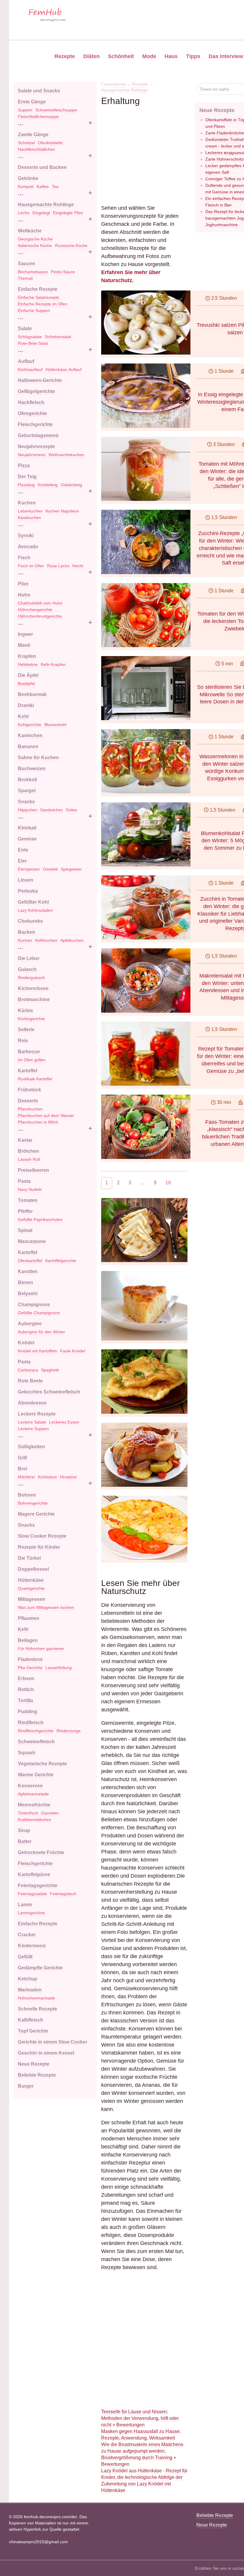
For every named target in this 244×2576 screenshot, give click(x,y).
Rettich (26, 1689)
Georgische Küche (35, 239)
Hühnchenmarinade (36, 1998)
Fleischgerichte (35, 424)
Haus (171, 56)
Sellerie (26, 1030)
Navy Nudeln (30, 1189)
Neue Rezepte (34, 2064)
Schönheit (121, 56)
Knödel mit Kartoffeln (37, 1351)
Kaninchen (30, 735)
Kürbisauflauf (30, 369)
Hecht (78, 566)
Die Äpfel (28, 675)
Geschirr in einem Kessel (46, 2053)
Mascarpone (32, 1241)
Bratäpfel (26, 683)
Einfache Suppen (34, 310)
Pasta (24, 1181)
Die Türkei (29, 1558)
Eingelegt (41, 213)
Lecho (24, 213)
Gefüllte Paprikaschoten (40, 1219)
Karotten (28, 1271)
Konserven (30, 1786)
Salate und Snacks (39, 91)
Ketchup (28, 1979)
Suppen (25, 110)
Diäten (91, 56)
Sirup (24, 1830)
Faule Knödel (73, 1351)
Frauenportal (113, 84)
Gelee (71, 810)
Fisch (24, 558)
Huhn (24, 595)
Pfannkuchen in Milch (38, 1122)
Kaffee (43, 187)
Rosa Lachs (58, 566)
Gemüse (27, 839)
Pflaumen (29, 1618)
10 (168, 1183)
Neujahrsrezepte (36, 446)
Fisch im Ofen (31, 566)
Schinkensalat (58, 337)
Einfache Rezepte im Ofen (43, 304)
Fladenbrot (30, 1659)
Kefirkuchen (46, 940)
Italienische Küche (35, 246)
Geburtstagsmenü (38, 435)
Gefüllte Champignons (39, 1313)
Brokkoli (27, 780)
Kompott (26, 187)
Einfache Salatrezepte (39, 297)
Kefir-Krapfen (53, 664)
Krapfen (27, 656)
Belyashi (28, 1294)
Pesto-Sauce (63, 272)
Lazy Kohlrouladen (35, 910)
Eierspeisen (29, 869)
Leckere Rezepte (37, 1414)
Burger (26, 2086)
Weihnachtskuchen (66, 455)
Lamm (25, 1905)
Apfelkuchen (72, 940)
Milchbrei (26, 1477)
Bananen (28, 746)
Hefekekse (28, 664)
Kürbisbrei (47, 1477)
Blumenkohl (55, 725)
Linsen (26, 880)
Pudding (28, 1712)
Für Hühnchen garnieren (41, 1649)
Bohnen (27, 1495)
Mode (149, 56)
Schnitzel (26, 143)
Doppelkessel (33, 1569)
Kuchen (27, 503)
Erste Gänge (32, 102)
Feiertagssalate (32, 1894)
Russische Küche (71, 246)
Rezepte (65, 56)
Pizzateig (26, 485)
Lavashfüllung (59, 1668)
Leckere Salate (32, 1422)
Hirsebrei (68, 1477)
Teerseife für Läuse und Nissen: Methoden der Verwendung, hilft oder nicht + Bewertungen (140, 2418)
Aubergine (30, 1324)
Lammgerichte (31, 1913)
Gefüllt (25, 1957)
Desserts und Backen (42, 167)
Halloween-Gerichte (40, 380)
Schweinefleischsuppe (56, 110)
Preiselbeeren (33, 1170)
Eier (22, 861)
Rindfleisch (31, 1723)
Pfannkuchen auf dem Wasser (46, 1115)
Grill (22, 1458)
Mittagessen (32, 1599)
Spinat (25, 1230)
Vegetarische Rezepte (42, 1764)
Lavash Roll (29, 1159)
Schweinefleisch (36, 1742)
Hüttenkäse (31, 1580)
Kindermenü (32, 1946)
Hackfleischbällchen (36, 149)
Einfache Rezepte (38, 289)
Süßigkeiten (31, 1447)
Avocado (28, 547)
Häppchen (28, 810)
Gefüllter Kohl (33, 902)
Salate (25, 328)
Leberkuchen (30, 511)
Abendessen (32, 1403)
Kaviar (25, 1140)
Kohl (23, 716)
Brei (22, 1469)
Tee (55, 187)
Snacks (26, 802)
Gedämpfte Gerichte (40, 1968)
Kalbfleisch (30, 2020)
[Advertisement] (144, 144)
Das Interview (226, 56)
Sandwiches (51, 810)
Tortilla (25, 1700)
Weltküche (30, 231)
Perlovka (28, 891)
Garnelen (50, 1813)
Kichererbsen (33, 988)
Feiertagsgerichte (38, 1886)
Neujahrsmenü (32, 455)
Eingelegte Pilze (68, 213)
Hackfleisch (31, 402)
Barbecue (29, 1052)
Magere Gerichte (36, 1514)
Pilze (23, 584)
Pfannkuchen (30, 1109)
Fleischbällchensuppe (38, 116)
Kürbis (25, 1010)
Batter (25, 1841)
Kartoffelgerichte (61, 1261)
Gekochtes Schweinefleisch (49, 1392)
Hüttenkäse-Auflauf (64, 369)
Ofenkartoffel (30, 1261)
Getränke (28, 178)
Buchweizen (32, 769)
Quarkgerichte (31, 1588)
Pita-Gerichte (30, 1668)
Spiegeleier (71, 869)
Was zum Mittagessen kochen (46, 1607)
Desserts (28, 1101)
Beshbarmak (32, 694)
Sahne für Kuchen (38, 758)
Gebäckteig (71, 485)
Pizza (24, 466)
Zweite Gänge (33, 135)
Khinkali (27, 828)
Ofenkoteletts (50, 143)
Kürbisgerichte (31, 1019)
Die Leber (29, 958)
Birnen (25, 1282)
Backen (26, 932)
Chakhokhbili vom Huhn (40, 603)
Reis (23, 1041)
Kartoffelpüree (34, 1874)
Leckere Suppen (33, 1429)
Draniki (26, 705)
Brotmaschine (34, 999)
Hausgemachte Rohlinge (46, 205)
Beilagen (28, 1640)
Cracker (27, 1935)
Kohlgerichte (30, 725)
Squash (27, 1753)
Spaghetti (50, 1370)
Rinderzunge (69, 1731)
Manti (24, 645)
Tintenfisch (28, 1813)
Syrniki (26, 536)
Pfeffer (25, 1211)
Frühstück (29, 1090)
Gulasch (27, 969)
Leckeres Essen (64, 1422)
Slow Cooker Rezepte (42, 1536)
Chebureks (30, 921)
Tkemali (25, 278)
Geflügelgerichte (36, 391)
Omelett (50, 869)
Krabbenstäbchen (35, 1820)
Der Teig (27, 477)
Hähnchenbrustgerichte (40, 616)
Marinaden (30, 1990)
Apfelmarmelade (33, 1794)
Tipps (193, 56)
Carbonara (28, 1370)
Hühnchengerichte (35, 610)
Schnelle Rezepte (37, 2009)
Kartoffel (28, 1071)
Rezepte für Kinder (39, 1547)
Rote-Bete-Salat (33, 343)
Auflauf (26, 361)
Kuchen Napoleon (62, 511)
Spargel (27, 791)
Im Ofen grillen (32, 1060)
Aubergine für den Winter (42, 1332)
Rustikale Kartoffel (35, 1079)
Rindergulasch (31, 978)
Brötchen (28, 1151)
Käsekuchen (29, 518)
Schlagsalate (30, 337)
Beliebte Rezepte (37, 2075)
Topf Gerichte (33, 2031)
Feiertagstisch (63, 1894)
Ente (23, 850)
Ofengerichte (32, 413)
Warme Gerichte (36, 1775)
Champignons (34, 1305)
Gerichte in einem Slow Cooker (53, 2042)
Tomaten (28, 1200)
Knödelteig (48, 485)
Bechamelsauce (33, 272)
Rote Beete (30, 1381)
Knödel (26, 1343)
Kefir (23, 1629)
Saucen (26, 264)
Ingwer (25, 634)
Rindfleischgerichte (36, 1731)
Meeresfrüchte (34, 1805)
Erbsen (26, 1678)
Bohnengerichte (33, 1503)
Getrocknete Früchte (41, 1852)
